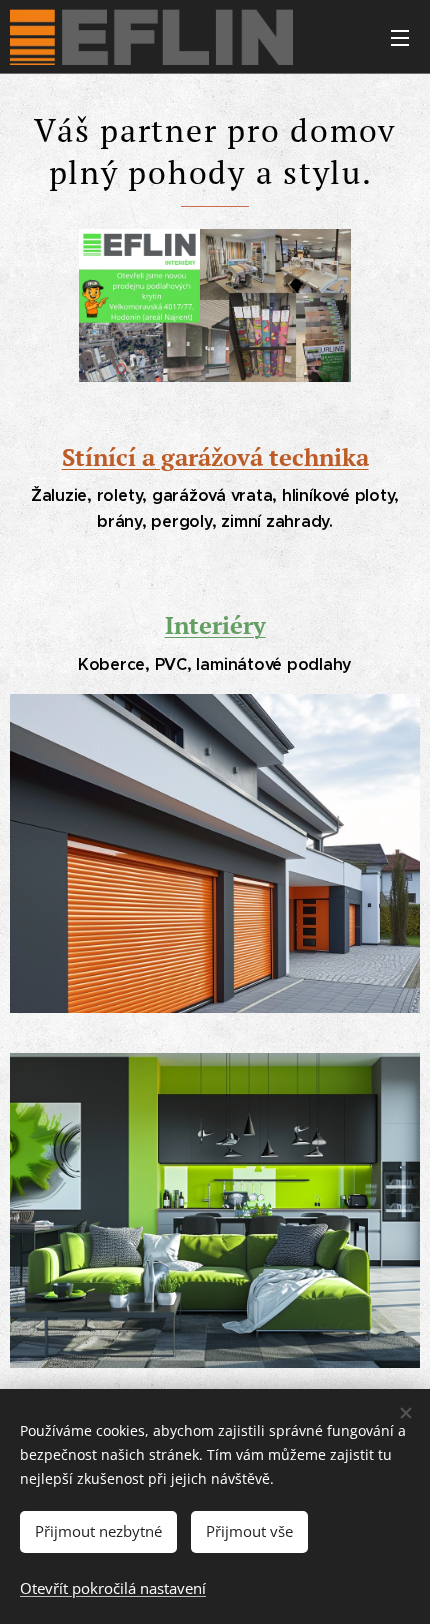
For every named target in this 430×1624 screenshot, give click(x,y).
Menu (400, 37)
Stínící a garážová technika (215, 457)
